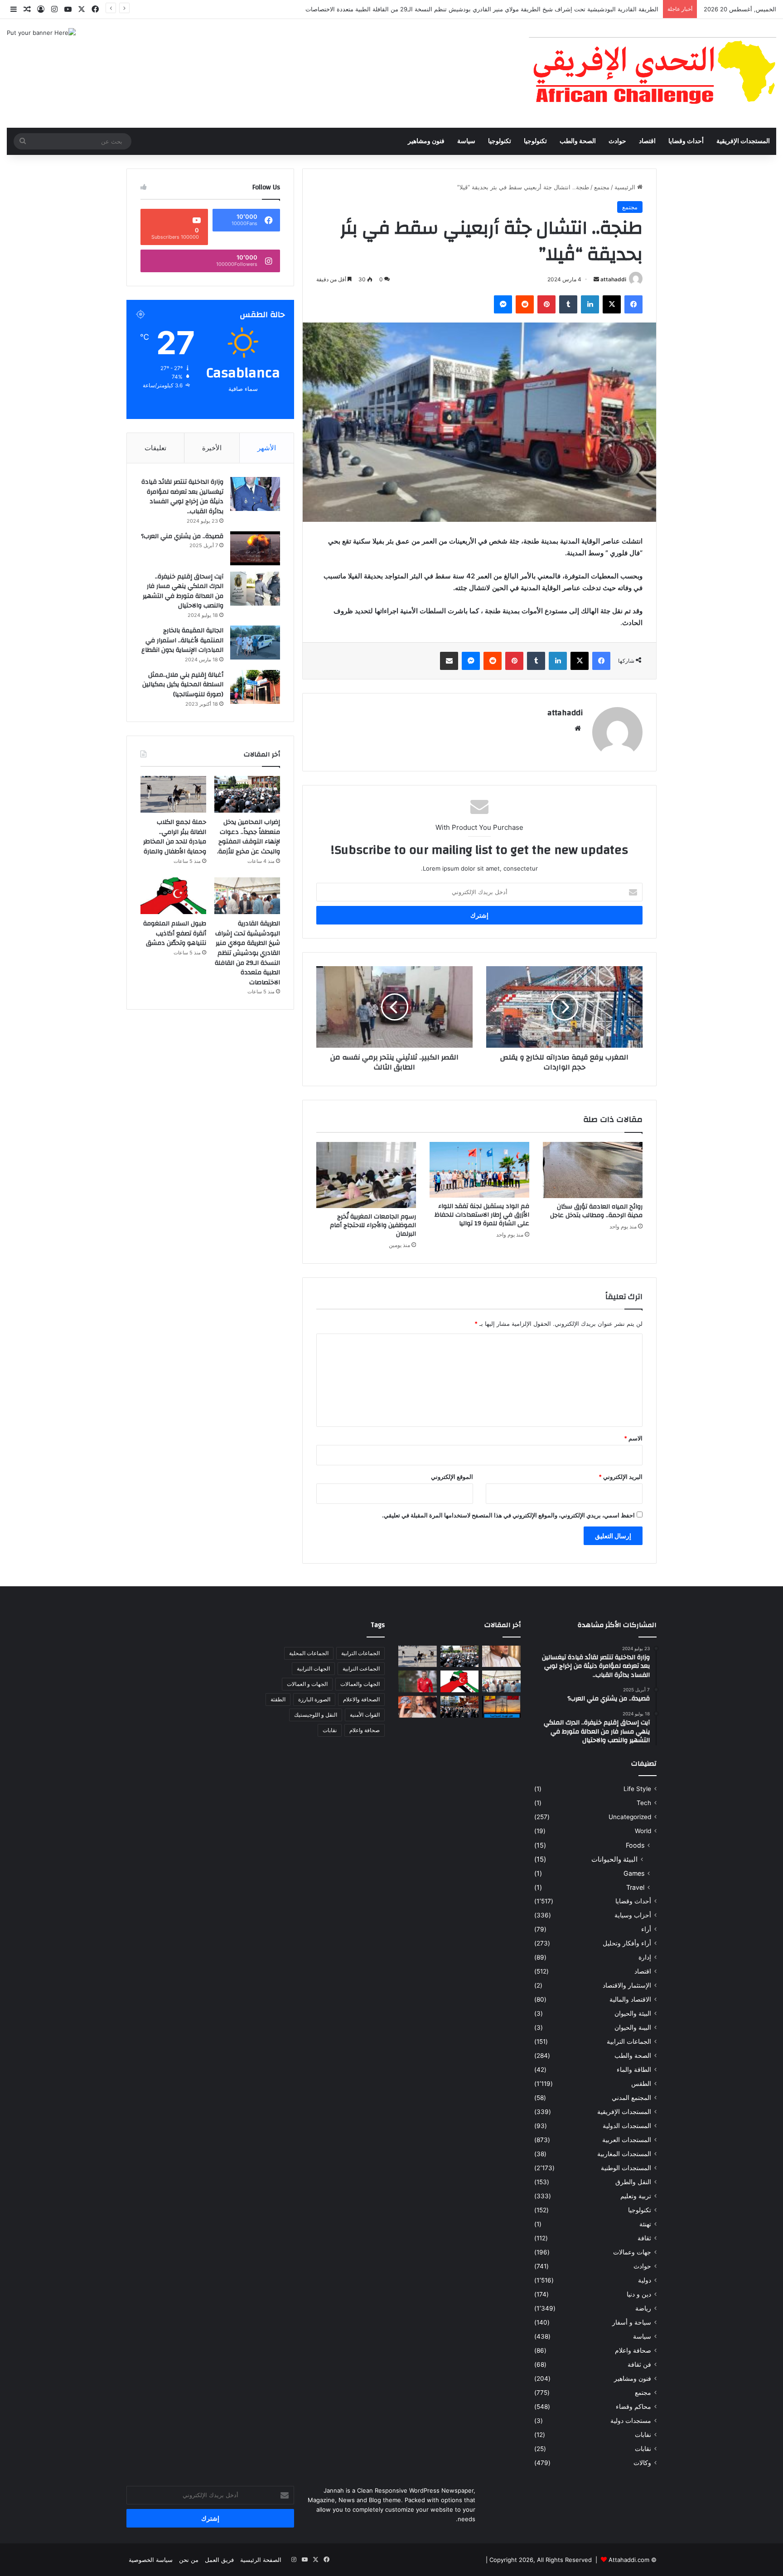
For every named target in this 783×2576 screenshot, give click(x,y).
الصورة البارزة (314, 1699)
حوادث (617, 141)
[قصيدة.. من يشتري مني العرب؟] (255, 548)
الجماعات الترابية (629, 2042)
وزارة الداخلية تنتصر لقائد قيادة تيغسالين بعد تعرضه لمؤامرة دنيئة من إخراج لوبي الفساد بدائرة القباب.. (182, 497)
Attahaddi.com (629, 2560)
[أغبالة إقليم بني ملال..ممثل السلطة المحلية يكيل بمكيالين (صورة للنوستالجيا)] (255, 687)
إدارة (645, 1957)
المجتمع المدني (631, 2098)
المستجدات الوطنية (626, 2168)
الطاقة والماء (634, 2070)
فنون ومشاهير (426, 141)
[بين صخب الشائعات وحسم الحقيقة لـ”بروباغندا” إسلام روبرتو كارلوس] (501, 1656)
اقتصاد (647, 141)
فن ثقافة (639, 2364)
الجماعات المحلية (309, 1653)
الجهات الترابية (313, 1668)
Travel (635, 1887)
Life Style (637, 1789)
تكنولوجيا (535, 141)
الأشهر (267, 448)
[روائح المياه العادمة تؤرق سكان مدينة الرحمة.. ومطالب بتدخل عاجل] (593, 1170)
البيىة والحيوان (633, 2027)
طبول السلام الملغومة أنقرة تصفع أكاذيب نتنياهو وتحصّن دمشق (175, 933)
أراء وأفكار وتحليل (627, 1943)
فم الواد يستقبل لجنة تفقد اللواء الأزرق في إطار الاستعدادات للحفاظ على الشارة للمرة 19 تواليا (482, 1215)
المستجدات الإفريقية (743, 141)
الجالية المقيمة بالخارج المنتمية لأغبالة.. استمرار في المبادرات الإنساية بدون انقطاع (182, 640)
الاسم (633, 1438)
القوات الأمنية (365, 1715)
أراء (646, 1929)
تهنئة (645, 2224)
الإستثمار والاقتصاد (627, 1985)
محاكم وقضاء (633, 2407)
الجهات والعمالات (360, 1684)
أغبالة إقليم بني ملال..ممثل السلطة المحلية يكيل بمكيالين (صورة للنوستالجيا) (183, 685)
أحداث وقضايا (686, 141)
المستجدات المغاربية (624, 2154)
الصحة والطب (578, 141)
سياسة (466, 141)
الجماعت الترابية (361, 1668)
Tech (644, 1803)
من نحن (189, 2560)
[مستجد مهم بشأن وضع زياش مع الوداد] (418, 1681)
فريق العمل (219, 2560)
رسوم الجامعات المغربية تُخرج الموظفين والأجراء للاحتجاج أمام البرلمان (373, 1225)
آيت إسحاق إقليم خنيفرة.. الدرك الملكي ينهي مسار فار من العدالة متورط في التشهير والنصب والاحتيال (183, 591)
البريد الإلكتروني (621, 1477)
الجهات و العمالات (307, 1684)
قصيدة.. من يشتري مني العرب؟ (182, 536)
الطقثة (278, 1699)
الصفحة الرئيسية (261, 2560)
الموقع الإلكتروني (452, 1477)
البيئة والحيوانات (614, 1859)
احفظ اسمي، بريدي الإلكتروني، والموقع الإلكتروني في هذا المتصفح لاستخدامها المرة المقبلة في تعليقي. (508, 1515)
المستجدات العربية (627, 2140)
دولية (645, 2280)
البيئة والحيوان (633, 2013)
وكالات (642, 2463)
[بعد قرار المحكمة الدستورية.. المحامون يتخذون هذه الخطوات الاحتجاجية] (460, 1707)
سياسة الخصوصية (151, 2560)
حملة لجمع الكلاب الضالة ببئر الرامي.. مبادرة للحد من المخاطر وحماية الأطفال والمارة (175, 837)
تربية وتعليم (636, 2196)
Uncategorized (630, 1817)
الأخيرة (212, 448)
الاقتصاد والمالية (630, 1999)
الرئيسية (626, 187)
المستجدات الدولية (627, 2126)
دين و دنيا (639, 2294)
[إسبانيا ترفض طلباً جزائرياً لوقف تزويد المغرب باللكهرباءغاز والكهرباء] (501, 1707)
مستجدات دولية (631, 2421)
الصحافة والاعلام (361, 1699)
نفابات (643, 2435)
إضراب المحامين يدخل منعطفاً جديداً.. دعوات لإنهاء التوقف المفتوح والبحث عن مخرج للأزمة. (249, 837)
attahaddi (613, 279)
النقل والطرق (633, 2182)
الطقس (641, 2084)
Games (634, 1873)
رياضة (643, 2308)
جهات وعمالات (632, 2252)
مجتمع (602, 187)
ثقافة (644, 2238)
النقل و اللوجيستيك (316, 1715)
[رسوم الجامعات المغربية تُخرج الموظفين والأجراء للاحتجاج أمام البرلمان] (366, 1175)
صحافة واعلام (633, 2350)
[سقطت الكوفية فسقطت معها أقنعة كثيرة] (418, 1707)
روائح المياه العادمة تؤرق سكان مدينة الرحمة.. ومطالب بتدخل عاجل (596, 1211)
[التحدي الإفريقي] (652, 73)
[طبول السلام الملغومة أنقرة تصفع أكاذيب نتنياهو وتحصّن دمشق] (173, 896)
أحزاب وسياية (633, 1915)
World (643, 1831)
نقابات (643, 2449)
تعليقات (155, 448)
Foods (635, 1845)
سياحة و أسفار (632, 2322)
